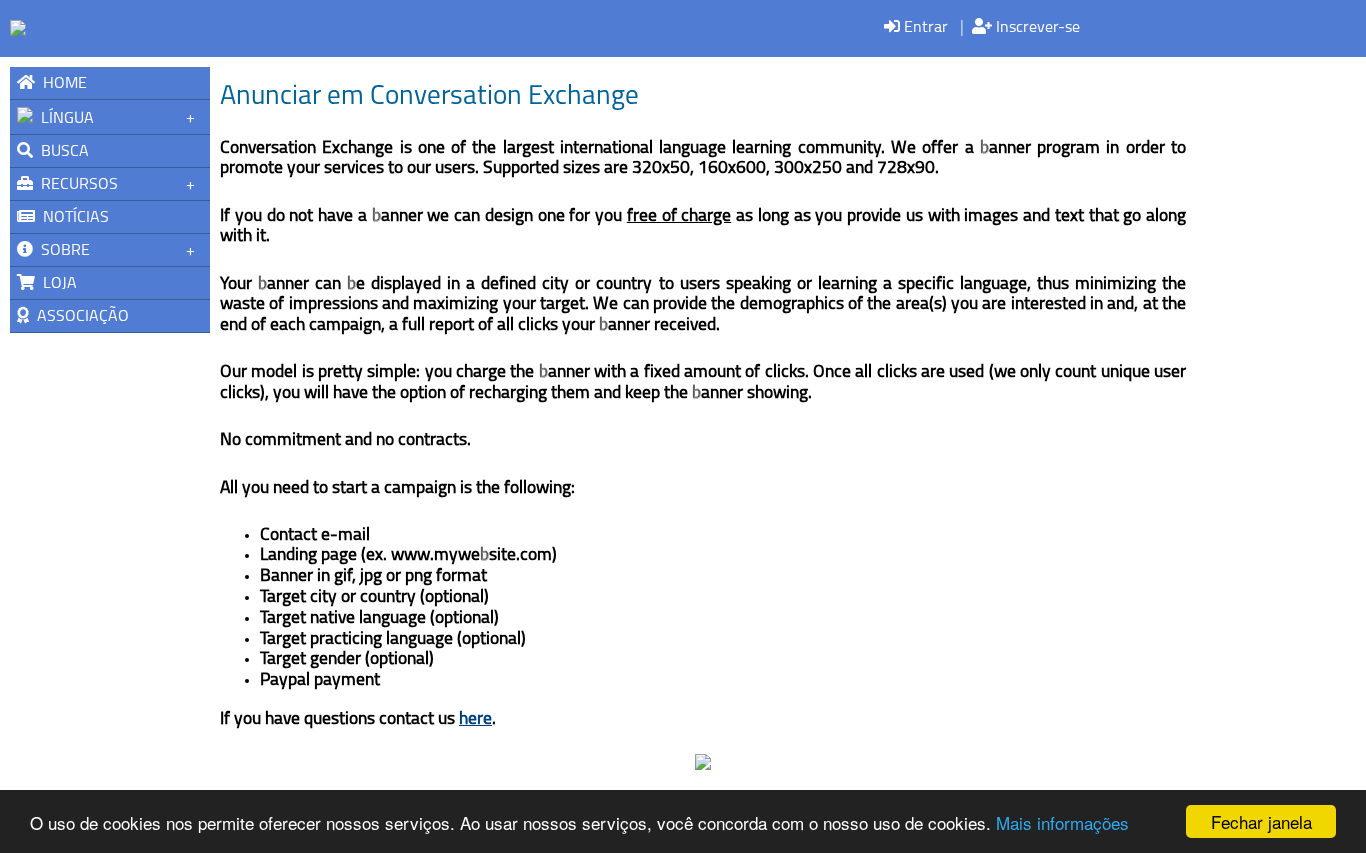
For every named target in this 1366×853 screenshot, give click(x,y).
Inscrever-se (1036, 28)
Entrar (924, 28)
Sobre (61, 251)
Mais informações (1062, 822)
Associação (79, 317)
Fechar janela (1261, 821)
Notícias (72, 218)
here (475, 719)
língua (63, 119)
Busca (61, 152)
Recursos (75, 185)
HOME (61, 84)
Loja (56, 284)
